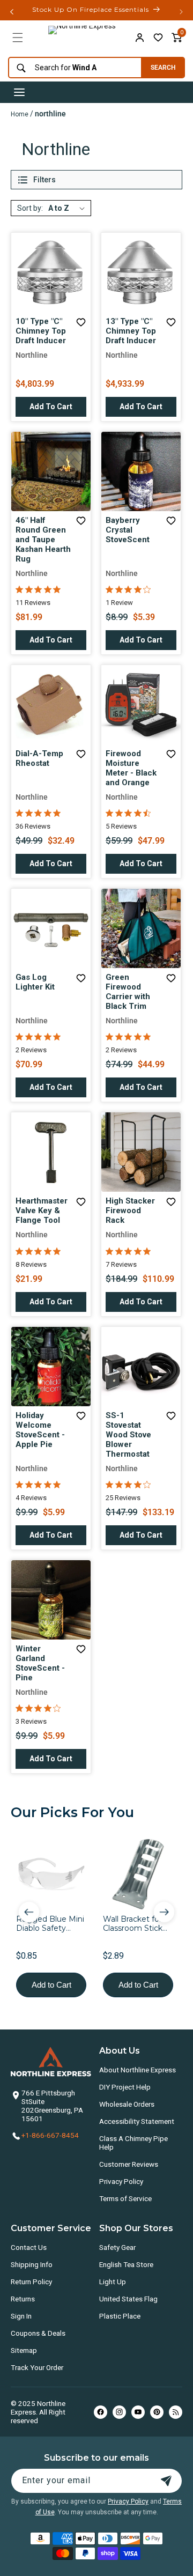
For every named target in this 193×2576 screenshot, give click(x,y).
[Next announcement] (181, 12)
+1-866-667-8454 (50, 2135)
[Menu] (18, 38)
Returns (23, 2299)
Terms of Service (125, 2198)
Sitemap (24, 2350)
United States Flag (128, 2299)
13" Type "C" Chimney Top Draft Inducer (131, 331)
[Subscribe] (166, 2481)
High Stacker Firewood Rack (130, 1211)
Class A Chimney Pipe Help (133, 2143)
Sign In (21, 2316)
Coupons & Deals (38, 2333)
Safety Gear (117, 2247)
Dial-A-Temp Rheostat (39, 758)
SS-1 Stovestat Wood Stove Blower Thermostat (128, 1435)
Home (20, 114)
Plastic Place (120, 2316)
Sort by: (30, 208)
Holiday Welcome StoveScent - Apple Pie (40, 1430)
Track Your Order (37, 2367)
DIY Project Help (125, 2087)
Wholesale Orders (127, 2104)
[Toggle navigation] (19, 92)
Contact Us (29, 2247)
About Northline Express (138, 2070)
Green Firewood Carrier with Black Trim (128, 992)
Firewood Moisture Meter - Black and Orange (131, 768)
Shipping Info (32, 2264)
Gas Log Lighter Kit (35, 982)
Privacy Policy (121, 2181)
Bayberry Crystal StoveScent (128, 530)
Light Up (113, 2282)
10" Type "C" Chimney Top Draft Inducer (41, 331)
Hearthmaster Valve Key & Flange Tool (42, 1211)
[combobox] (72, 68)
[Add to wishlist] (158, 38)
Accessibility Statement (137, 2121)
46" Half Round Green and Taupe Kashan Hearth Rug (43, 540)
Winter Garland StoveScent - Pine (40, 1663)
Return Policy (31, 2282)
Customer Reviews (129, 2164)
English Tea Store (126, 2264)
